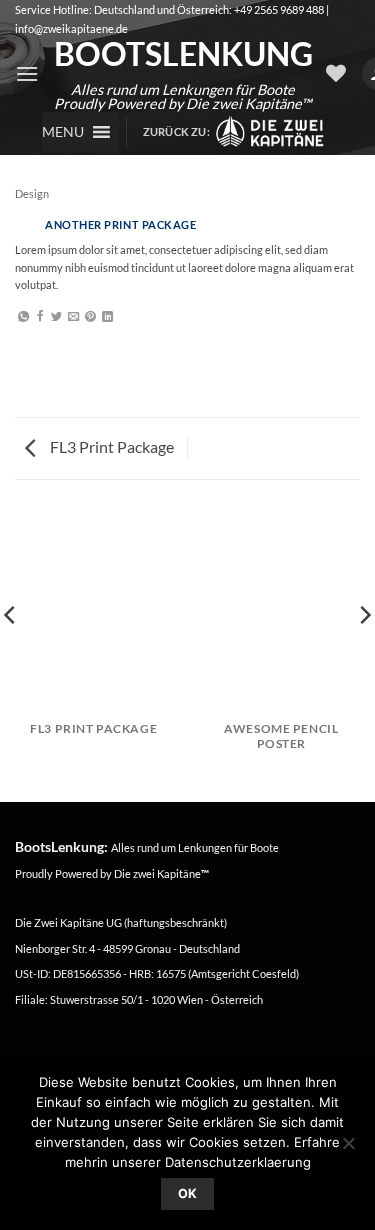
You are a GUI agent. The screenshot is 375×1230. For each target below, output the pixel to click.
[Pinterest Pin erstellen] (90, 317)
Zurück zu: (179, 131)
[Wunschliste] (336, 73)
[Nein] (348, 1149)
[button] (27, 73)
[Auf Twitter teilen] (56, 317)
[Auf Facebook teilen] (40, 317)
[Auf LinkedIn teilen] (107, 317)
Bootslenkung (182, 54)
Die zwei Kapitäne (161, 873)
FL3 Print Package (110, 446)
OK (188, 1193)
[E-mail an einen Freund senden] (73, 317)
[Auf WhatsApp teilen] (23, 317)
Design (32, 193)
